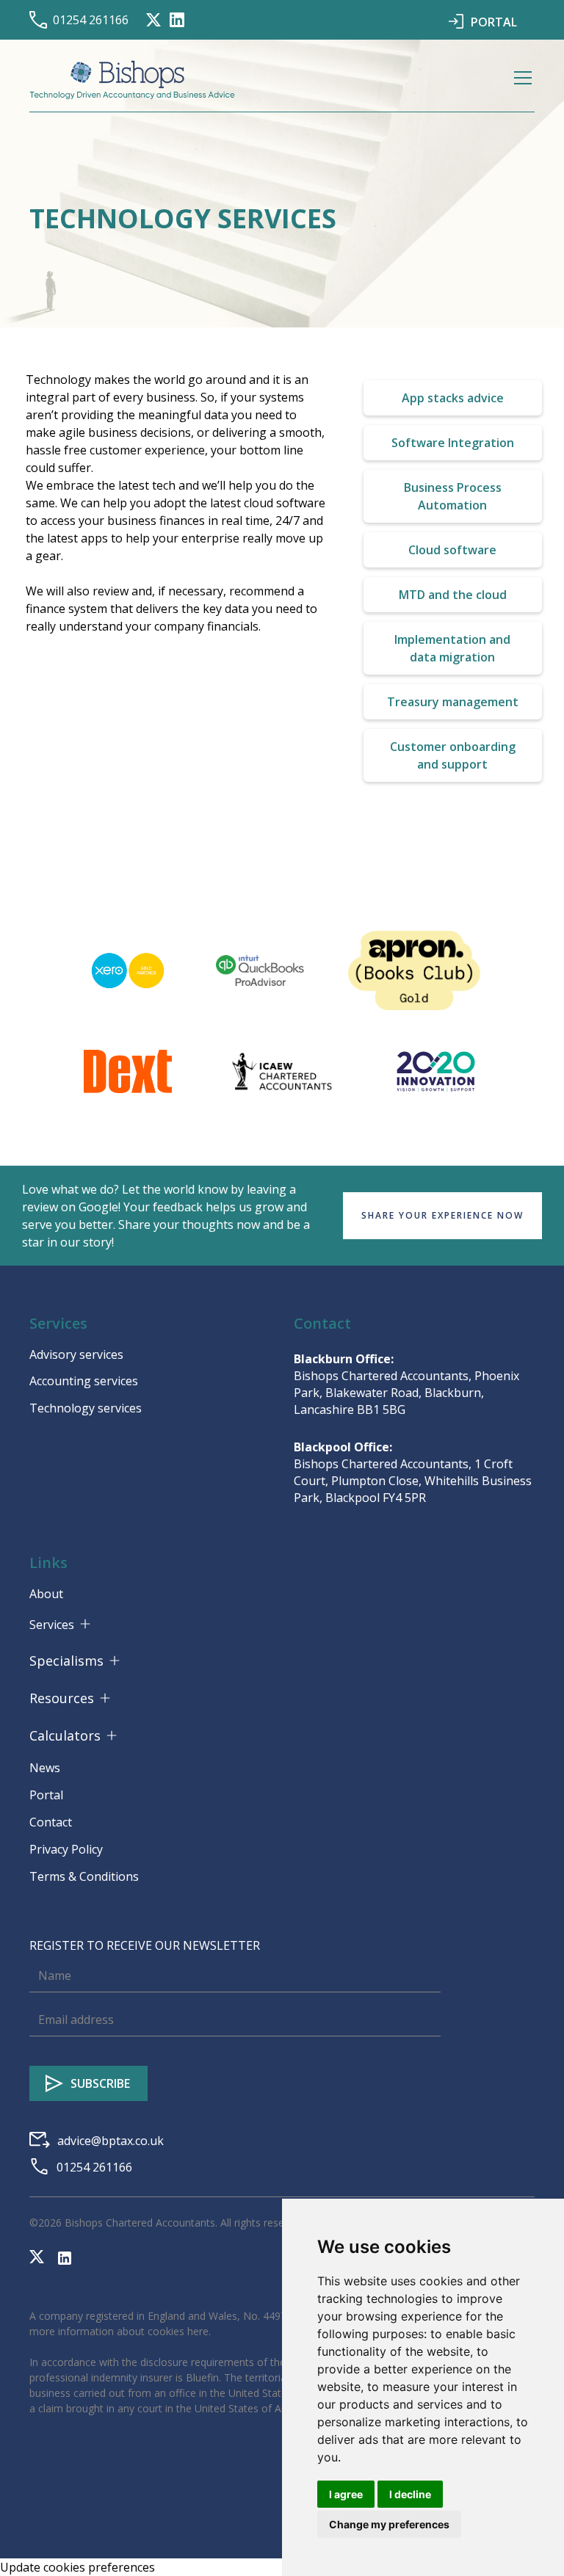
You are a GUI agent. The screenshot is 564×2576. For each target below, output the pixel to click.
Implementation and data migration (452, 648)
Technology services (86, 1408)
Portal (46, 1795)
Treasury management (453, 702)
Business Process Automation (453, 496)
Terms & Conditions (84, 1876)
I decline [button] (410, 2494)
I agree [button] (346, 2494)
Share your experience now (442, 1215)
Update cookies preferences (77, 2567)
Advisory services (76, 1354)
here (198, 2331)
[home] (132, 80)
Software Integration (453, 443)
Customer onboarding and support (453, 755)
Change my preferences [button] (389, 2524)
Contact (51, 1822)
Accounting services (84, 1381)
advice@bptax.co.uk (111, 2141)
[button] (520, 80)
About (46, 1594)
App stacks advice (453, 398)
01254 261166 (91, 20)
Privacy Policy (66, 1849)
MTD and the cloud (453, 595)
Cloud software (452, 550)
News (45, 1768)
